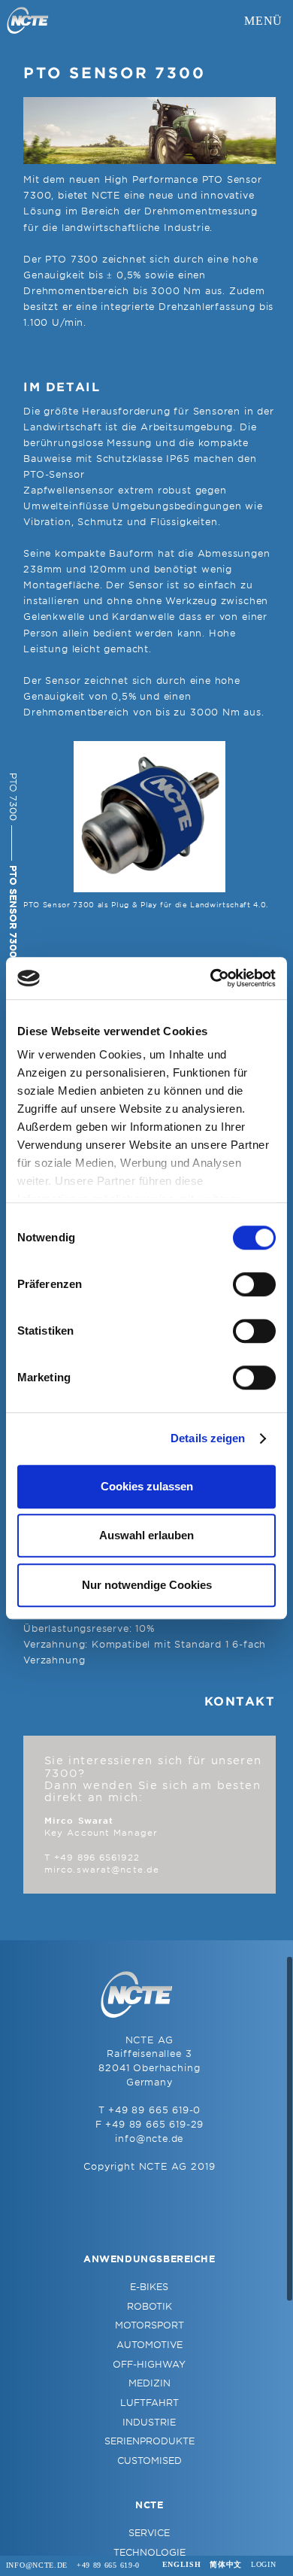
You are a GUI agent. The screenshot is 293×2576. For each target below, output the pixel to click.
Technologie (150, 2553)
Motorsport (150, 2325)
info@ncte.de (149, 2139)
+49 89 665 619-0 (154, 2110)
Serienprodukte (150, 2441)
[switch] (254, 1284)
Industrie (149, 2423)
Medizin (150, 2383)
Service (149, 2533)
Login (263, 2564)
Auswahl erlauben (146, 1535)
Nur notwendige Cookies (147, 1585)
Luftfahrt (150, 2403)
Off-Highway (149, 2365)
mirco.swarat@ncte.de (102, 1870)
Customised (150, 2461)
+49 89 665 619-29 (154, 2125)
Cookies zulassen (147, 1486)
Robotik (150, 2307)
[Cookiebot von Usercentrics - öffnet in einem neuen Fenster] (211, 978)
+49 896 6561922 (97, 1858)
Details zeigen (208, 1438)
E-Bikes (149, 2287)
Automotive (150, 2345)
